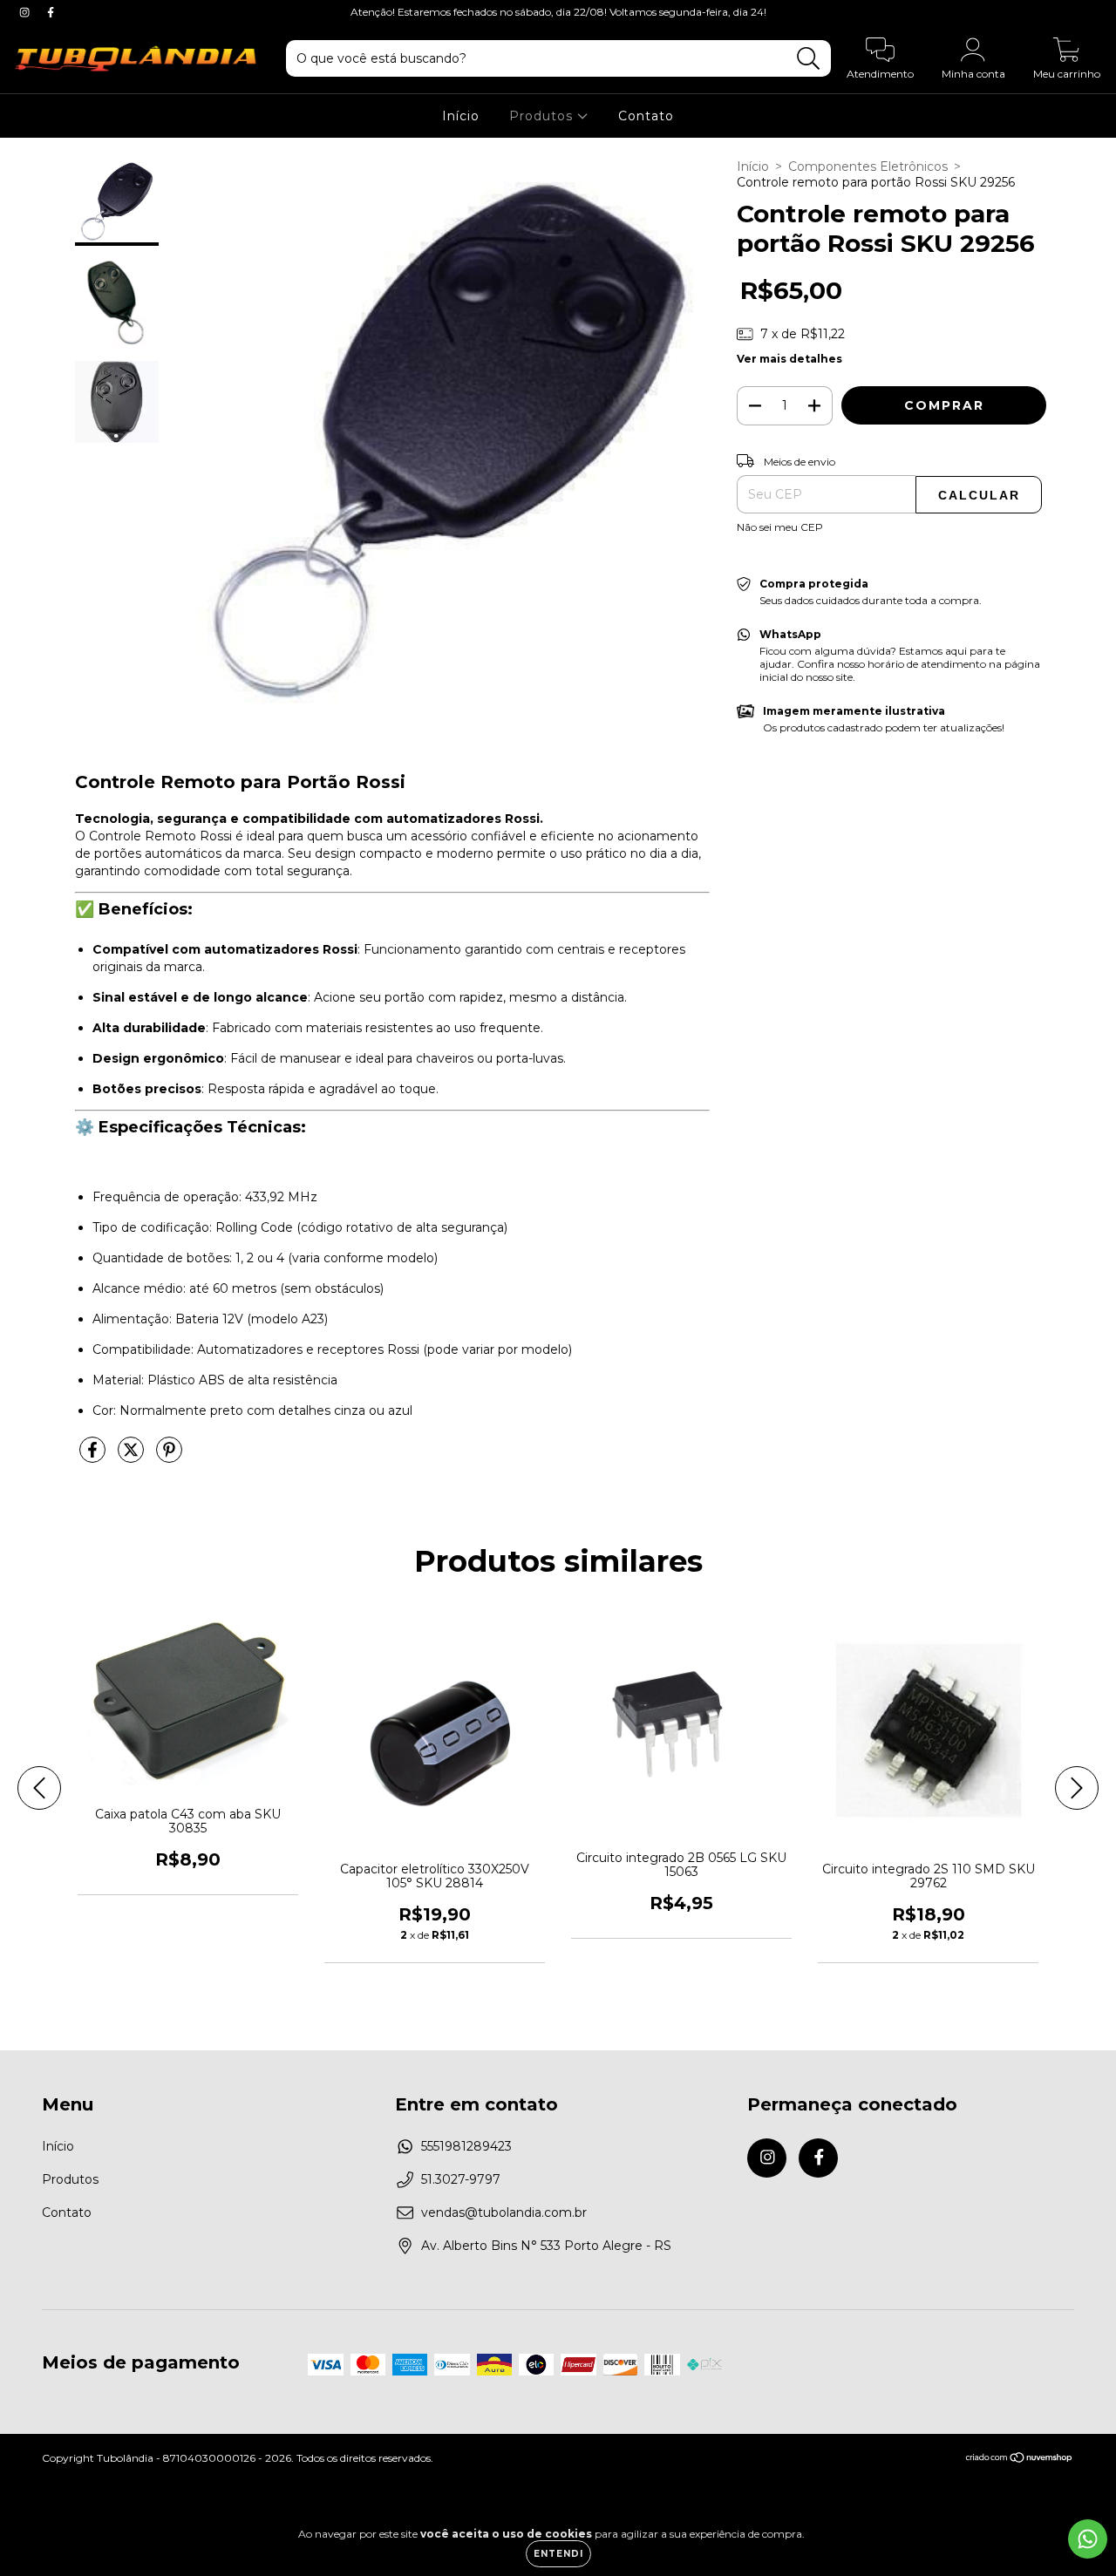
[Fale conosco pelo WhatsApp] (1088, 2539)
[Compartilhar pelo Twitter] (133, 1457)
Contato (646, 116)
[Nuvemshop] (1020, 2460)
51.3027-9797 (461, 2179)
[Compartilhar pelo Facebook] (94, 1457)
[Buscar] (809, 59)
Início (461, 116)
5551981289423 (466, 2146)
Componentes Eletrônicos (868, 167)
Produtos (543, 116)
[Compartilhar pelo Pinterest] (169, 1457)
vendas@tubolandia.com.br (504, 2212)
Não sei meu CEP (780, 527)
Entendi (558, 2554)
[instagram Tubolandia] (26, 12)
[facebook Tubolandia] (51, 12)
